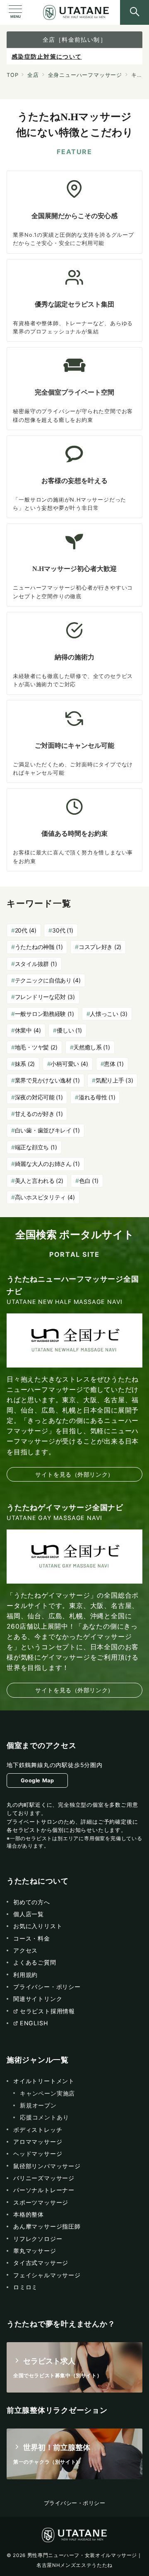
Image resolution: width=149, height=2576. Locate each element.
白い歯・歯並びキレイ (47, 1130)
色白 (89, 1181)
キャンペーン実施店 (47, 2093)
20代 (26, 930)
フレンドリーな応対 (45, 997)
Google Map (37, 1780)
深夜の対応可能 (39, 1097)
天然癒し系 (91, 1047)
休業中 (28, 1030)
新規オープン (38, 2105)
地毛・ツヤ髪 (36, 1047)
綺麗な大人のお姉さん (47, 1164)
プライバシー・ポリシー (75, 2503)
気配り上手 (114, 1080)
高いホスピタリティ (45, 1197)
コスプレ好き (100, 947)
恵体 (114, 1064)
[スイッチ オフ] (135, 12)
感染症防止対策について (47, 56)
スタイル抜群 (36, 964)
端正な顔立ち (36, 1147)
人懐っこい (108, 1014)
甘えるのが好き (39, 1114)
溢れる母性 (97, 1097)
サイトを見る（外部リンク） (74, 1474)
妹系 (25, 1064)
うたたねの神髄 (39, 947)
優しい (69, 1030)
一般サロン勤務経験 (44, 1014)
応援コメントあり (44, 2117)
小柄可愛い (69, 1064)
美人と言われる (39, 1181)
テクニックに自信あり (48, 980)
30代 (63, 930)
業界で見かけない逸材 (47, 1080)
